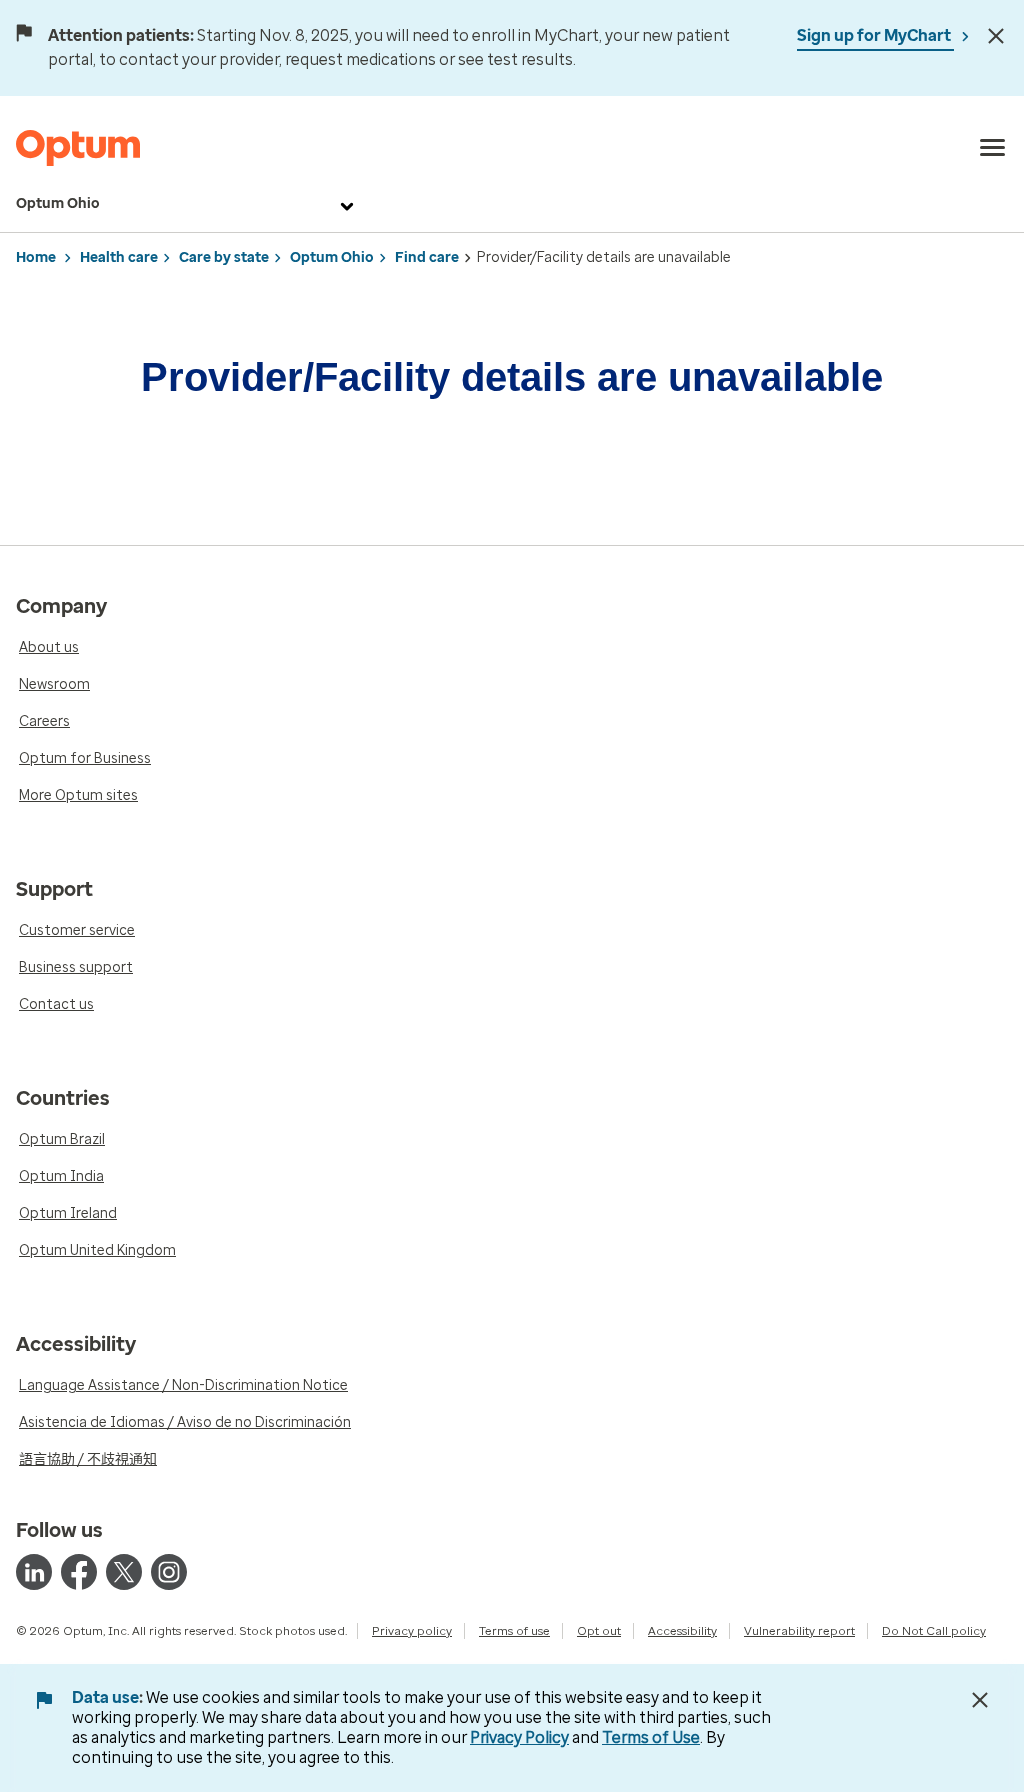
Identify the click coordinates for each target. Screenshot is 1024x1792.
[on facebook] (79, 1572)
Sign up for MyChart (875, 35)
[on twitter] (124, 1572)
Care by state (224, 257)
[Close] (996, 36)
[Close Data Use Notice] (980, 1700)
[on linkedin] (34, 1572)
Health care (119, 257)
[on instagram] (169, 1572)
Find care (427, 257)
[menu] (993, 148)
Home (36, 257)
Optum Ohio (58, 203)
